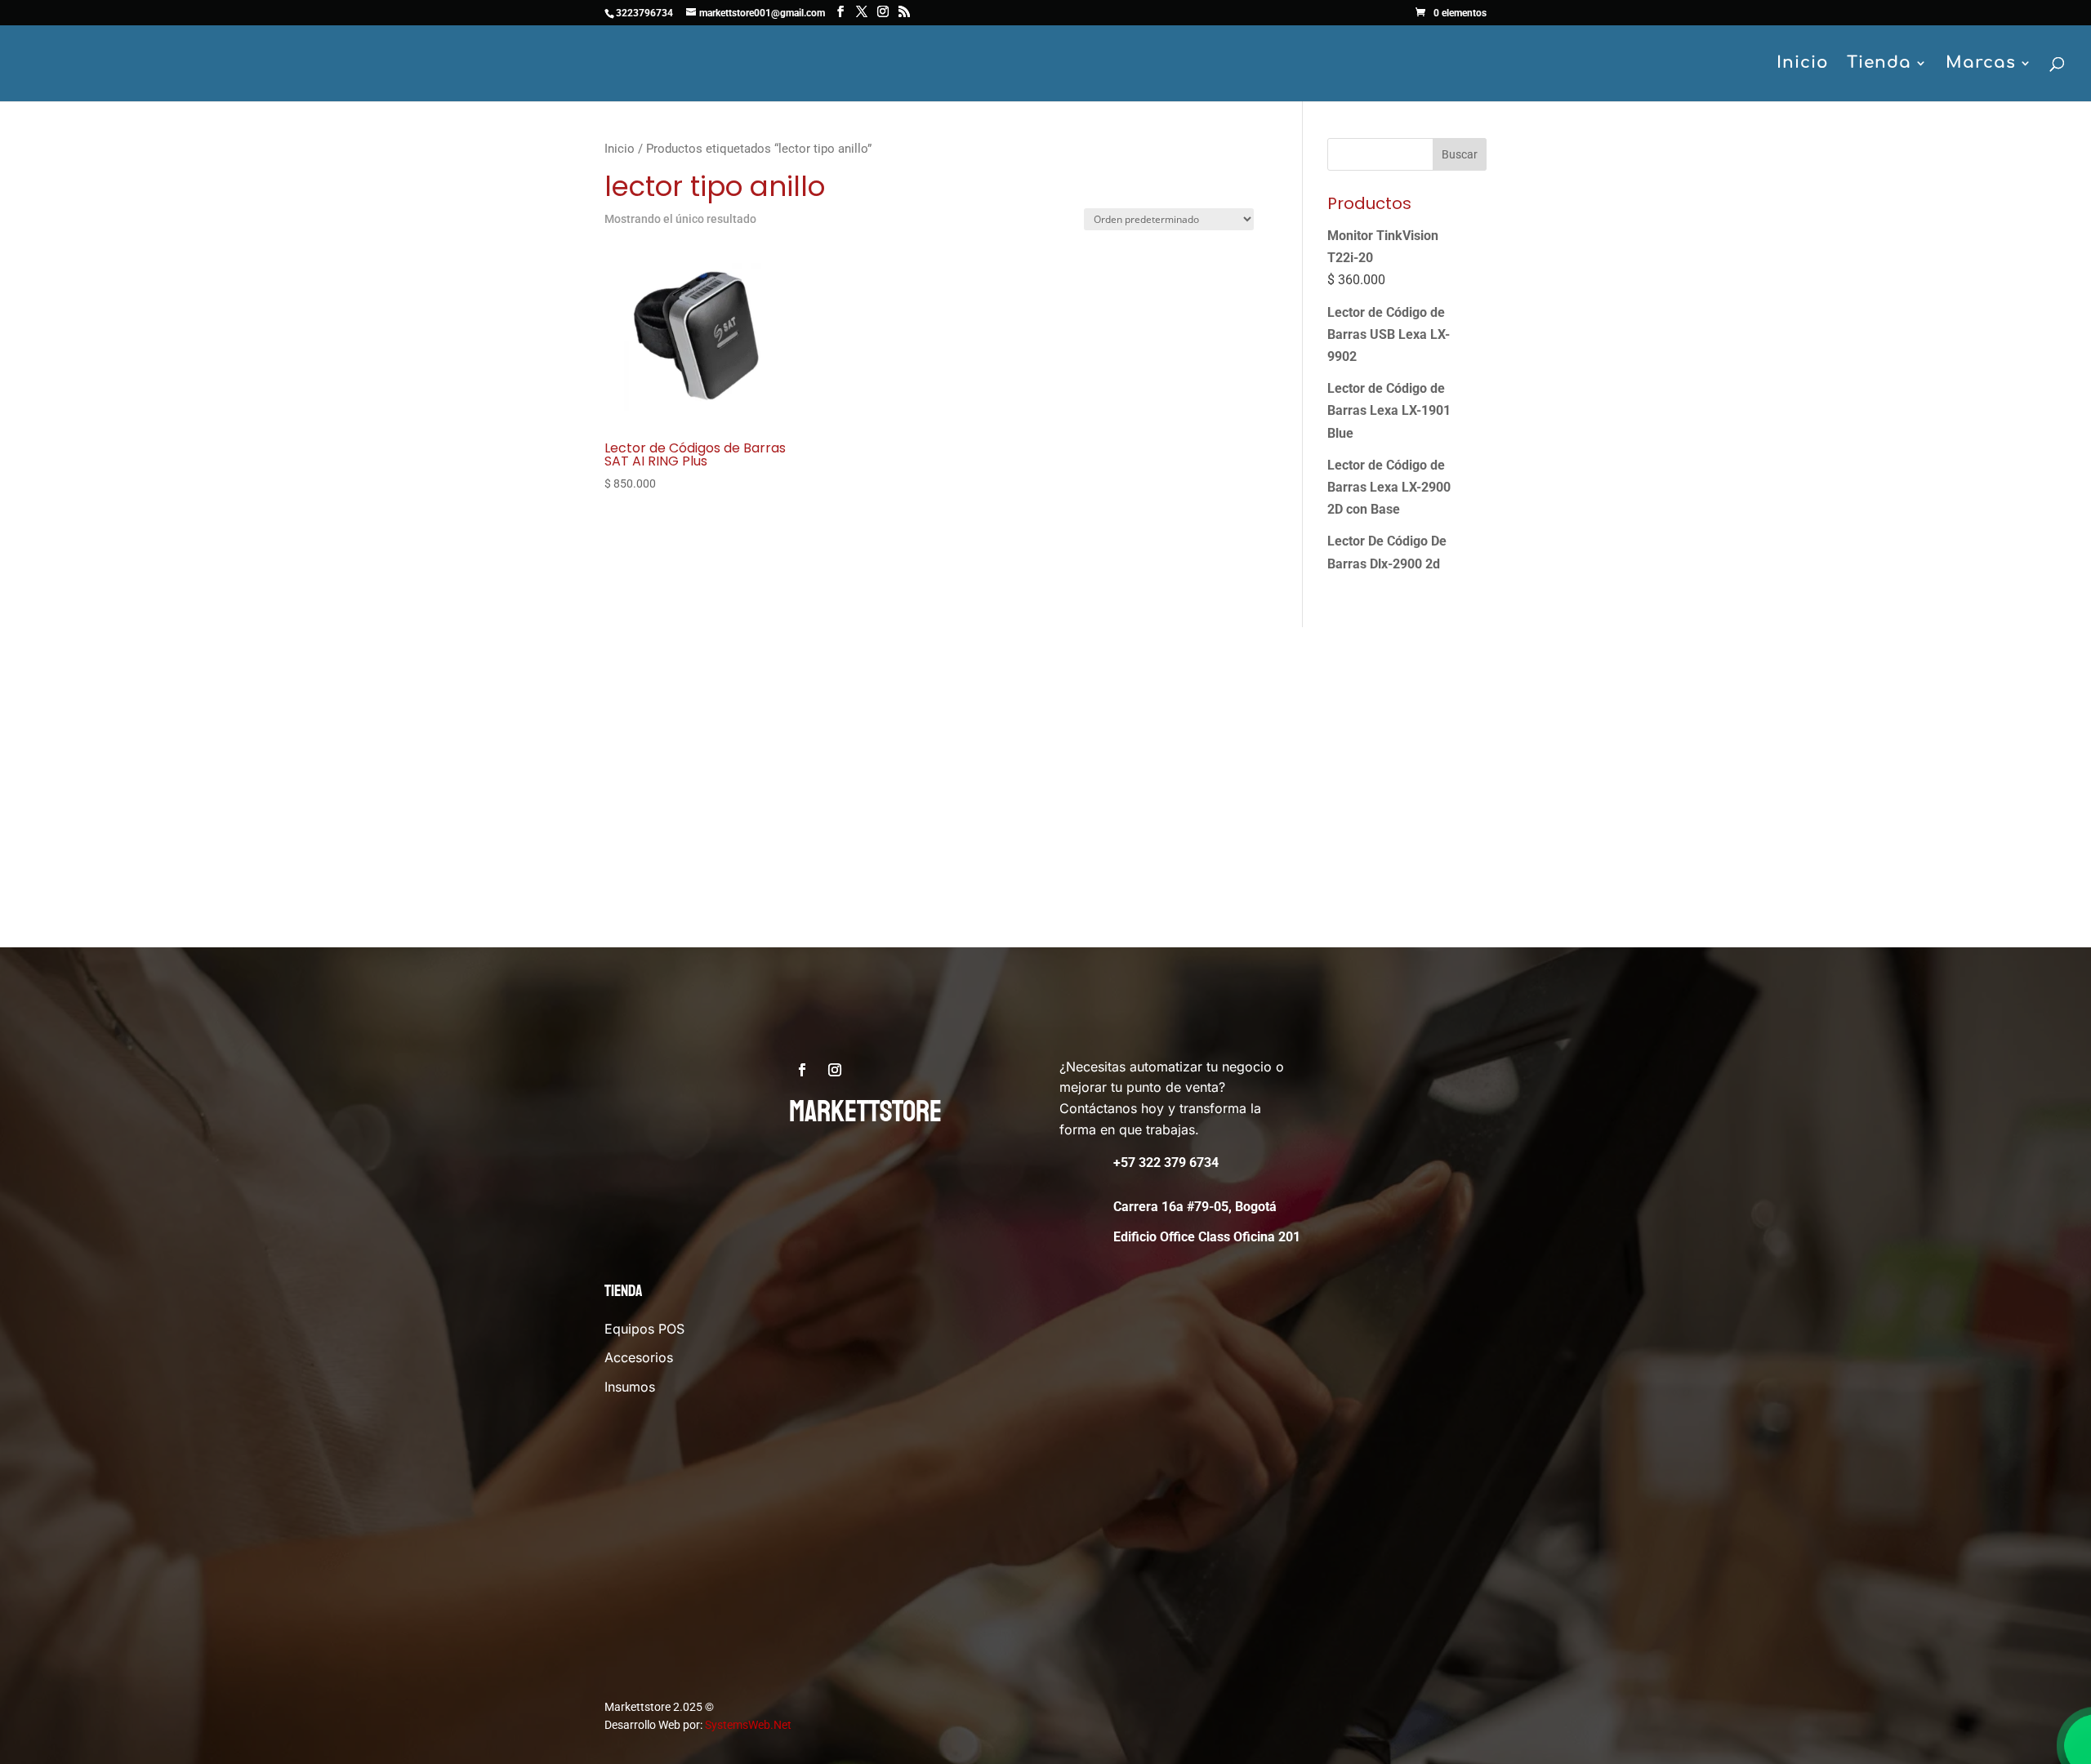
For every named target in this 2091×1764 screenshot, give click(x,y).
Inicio (1803, 65)
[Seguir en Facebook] (802, 1070)
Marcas (1981, 65)
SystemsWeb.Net (748, 1725)
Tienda (1879, 65)
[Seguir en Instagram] (835, 1070)
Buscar (1460, 154)
